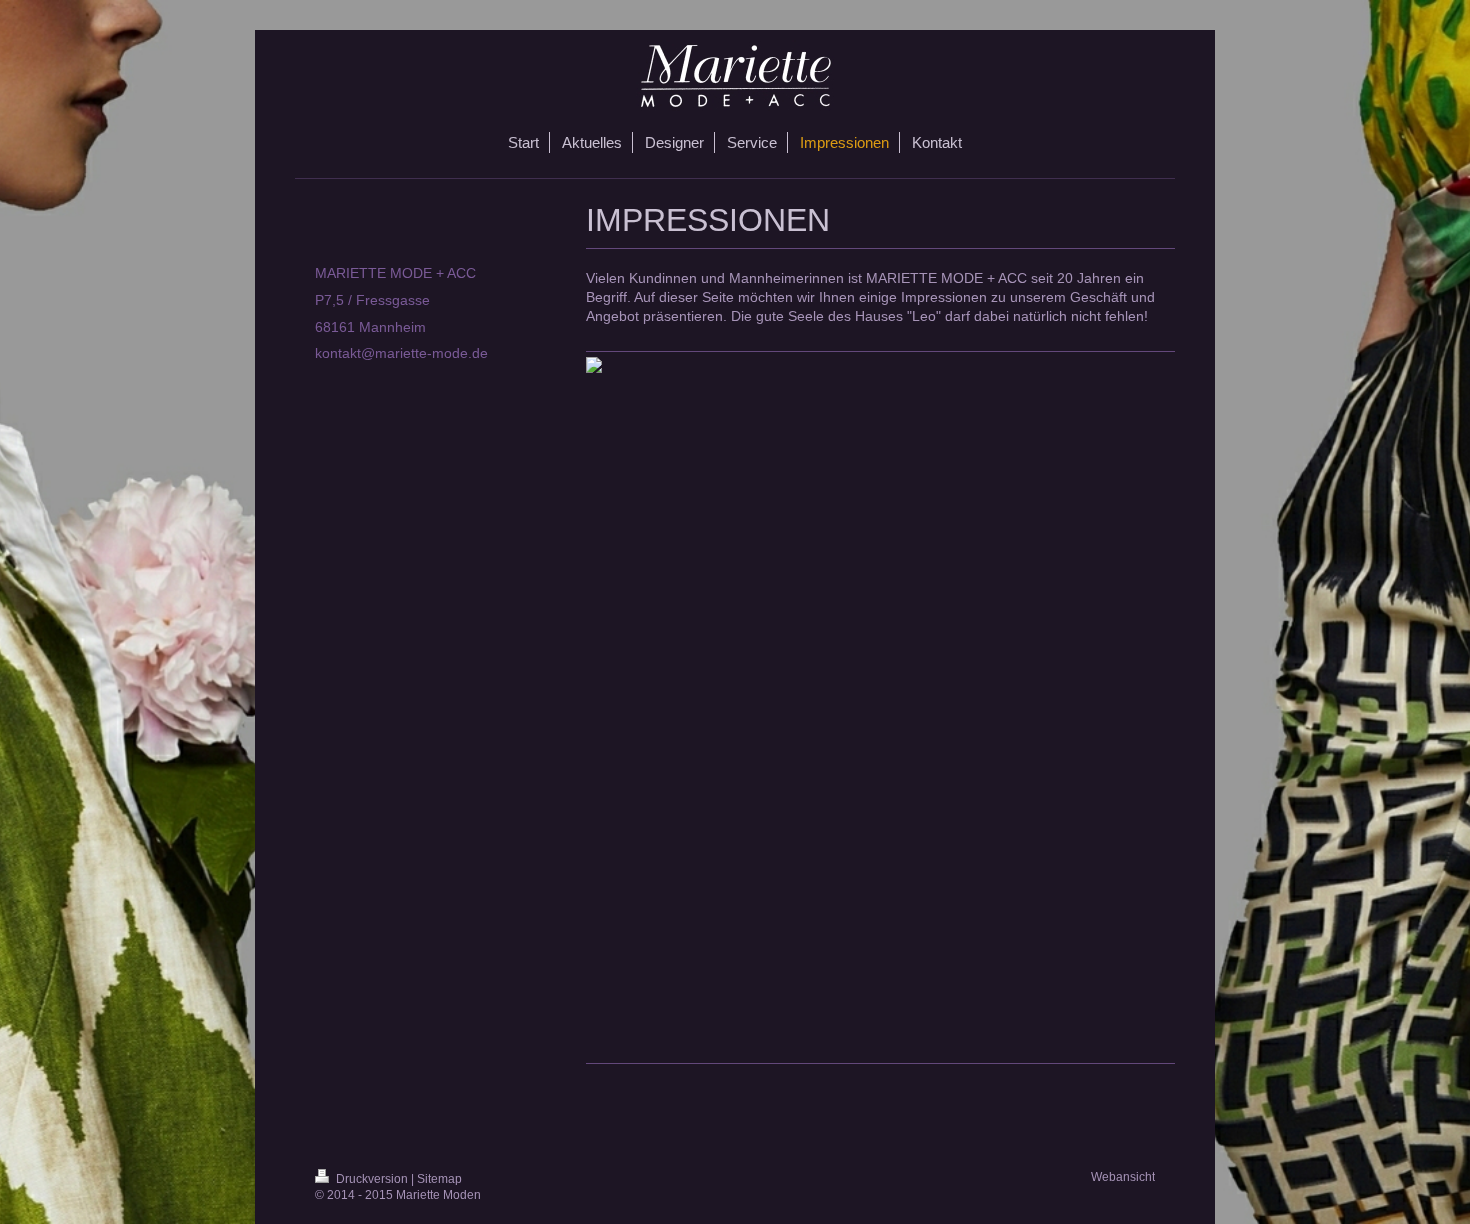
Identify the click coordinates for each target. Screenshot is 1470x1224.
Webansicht (1123, 1177)
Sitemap (439, 1179)
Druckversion (372, 1179)
